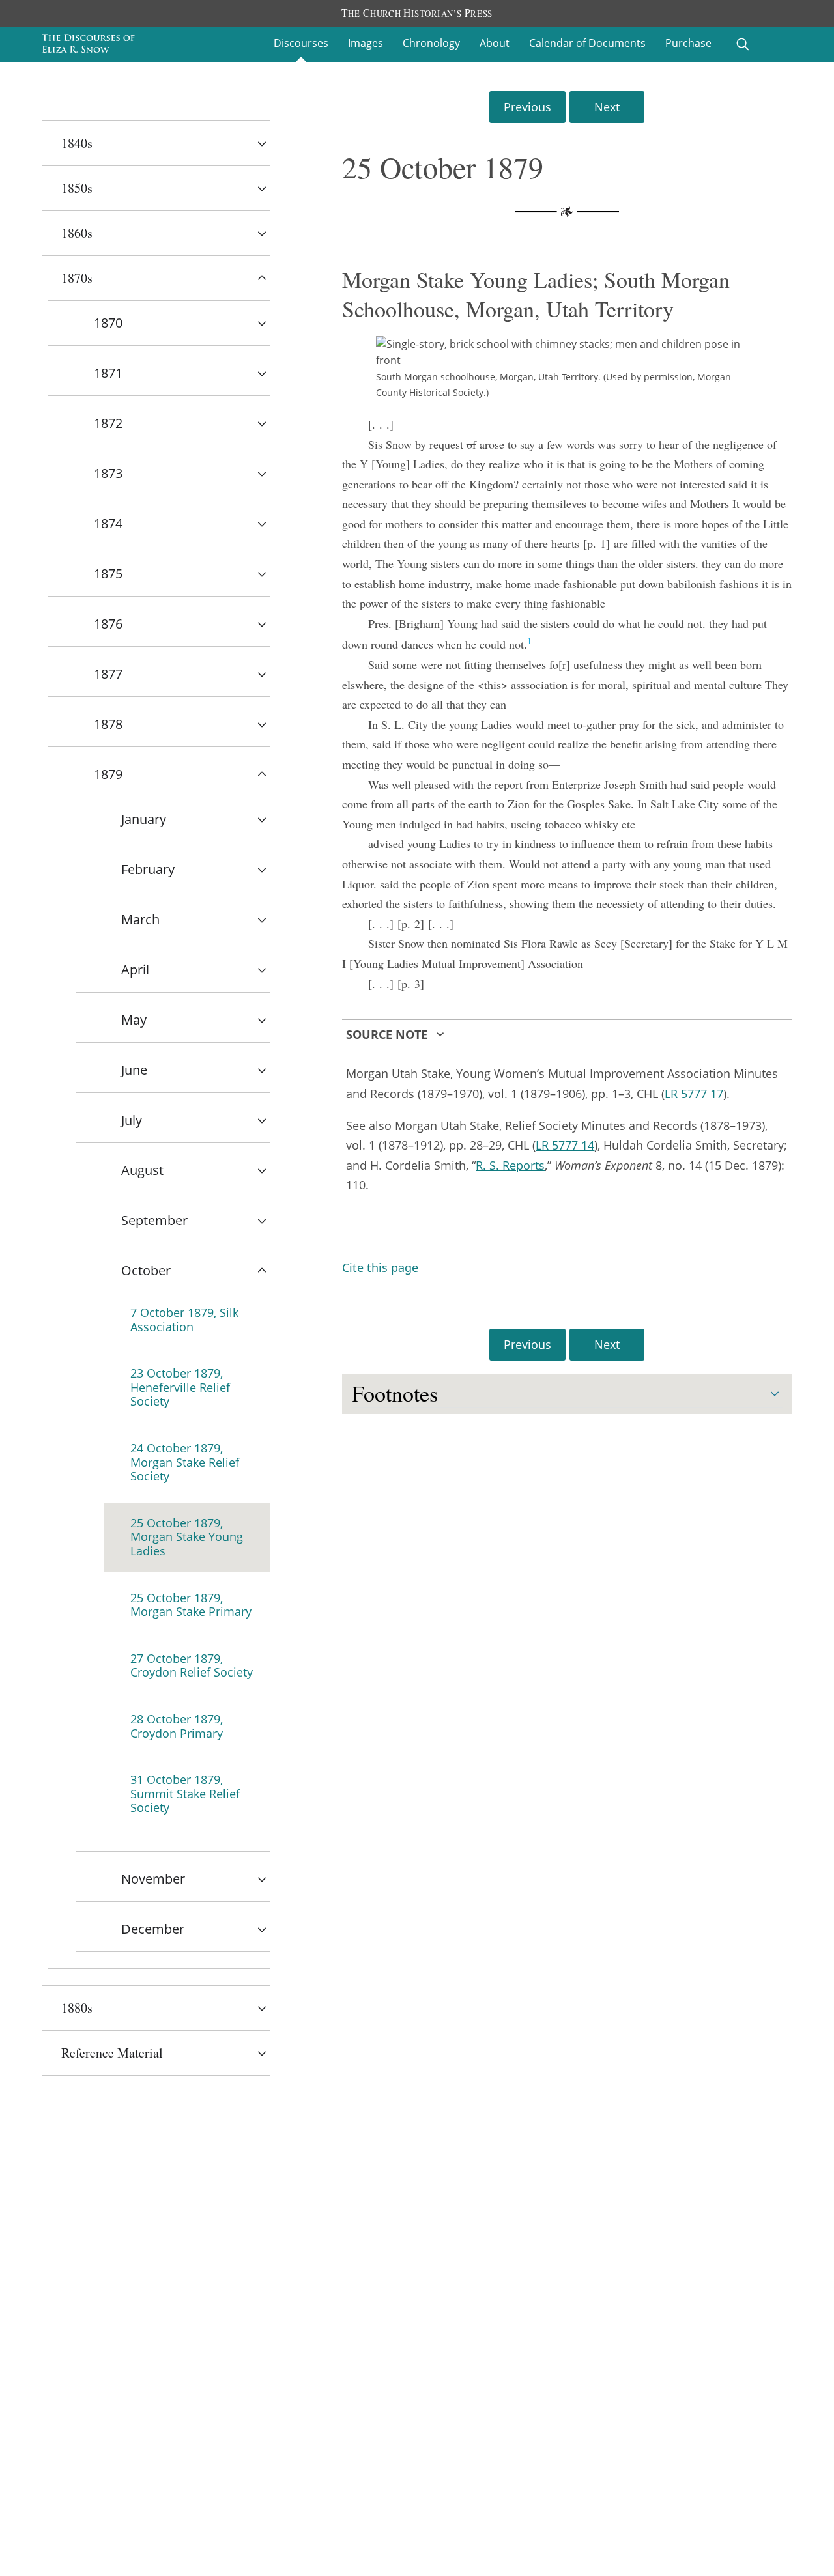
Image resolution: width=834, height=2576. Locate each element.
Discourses (301, 43)
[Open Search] (743, 44)
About (495, 43)
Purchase (688, 43)
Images (366, 43)
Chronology (431, 43)
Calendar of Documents (587, 43)
